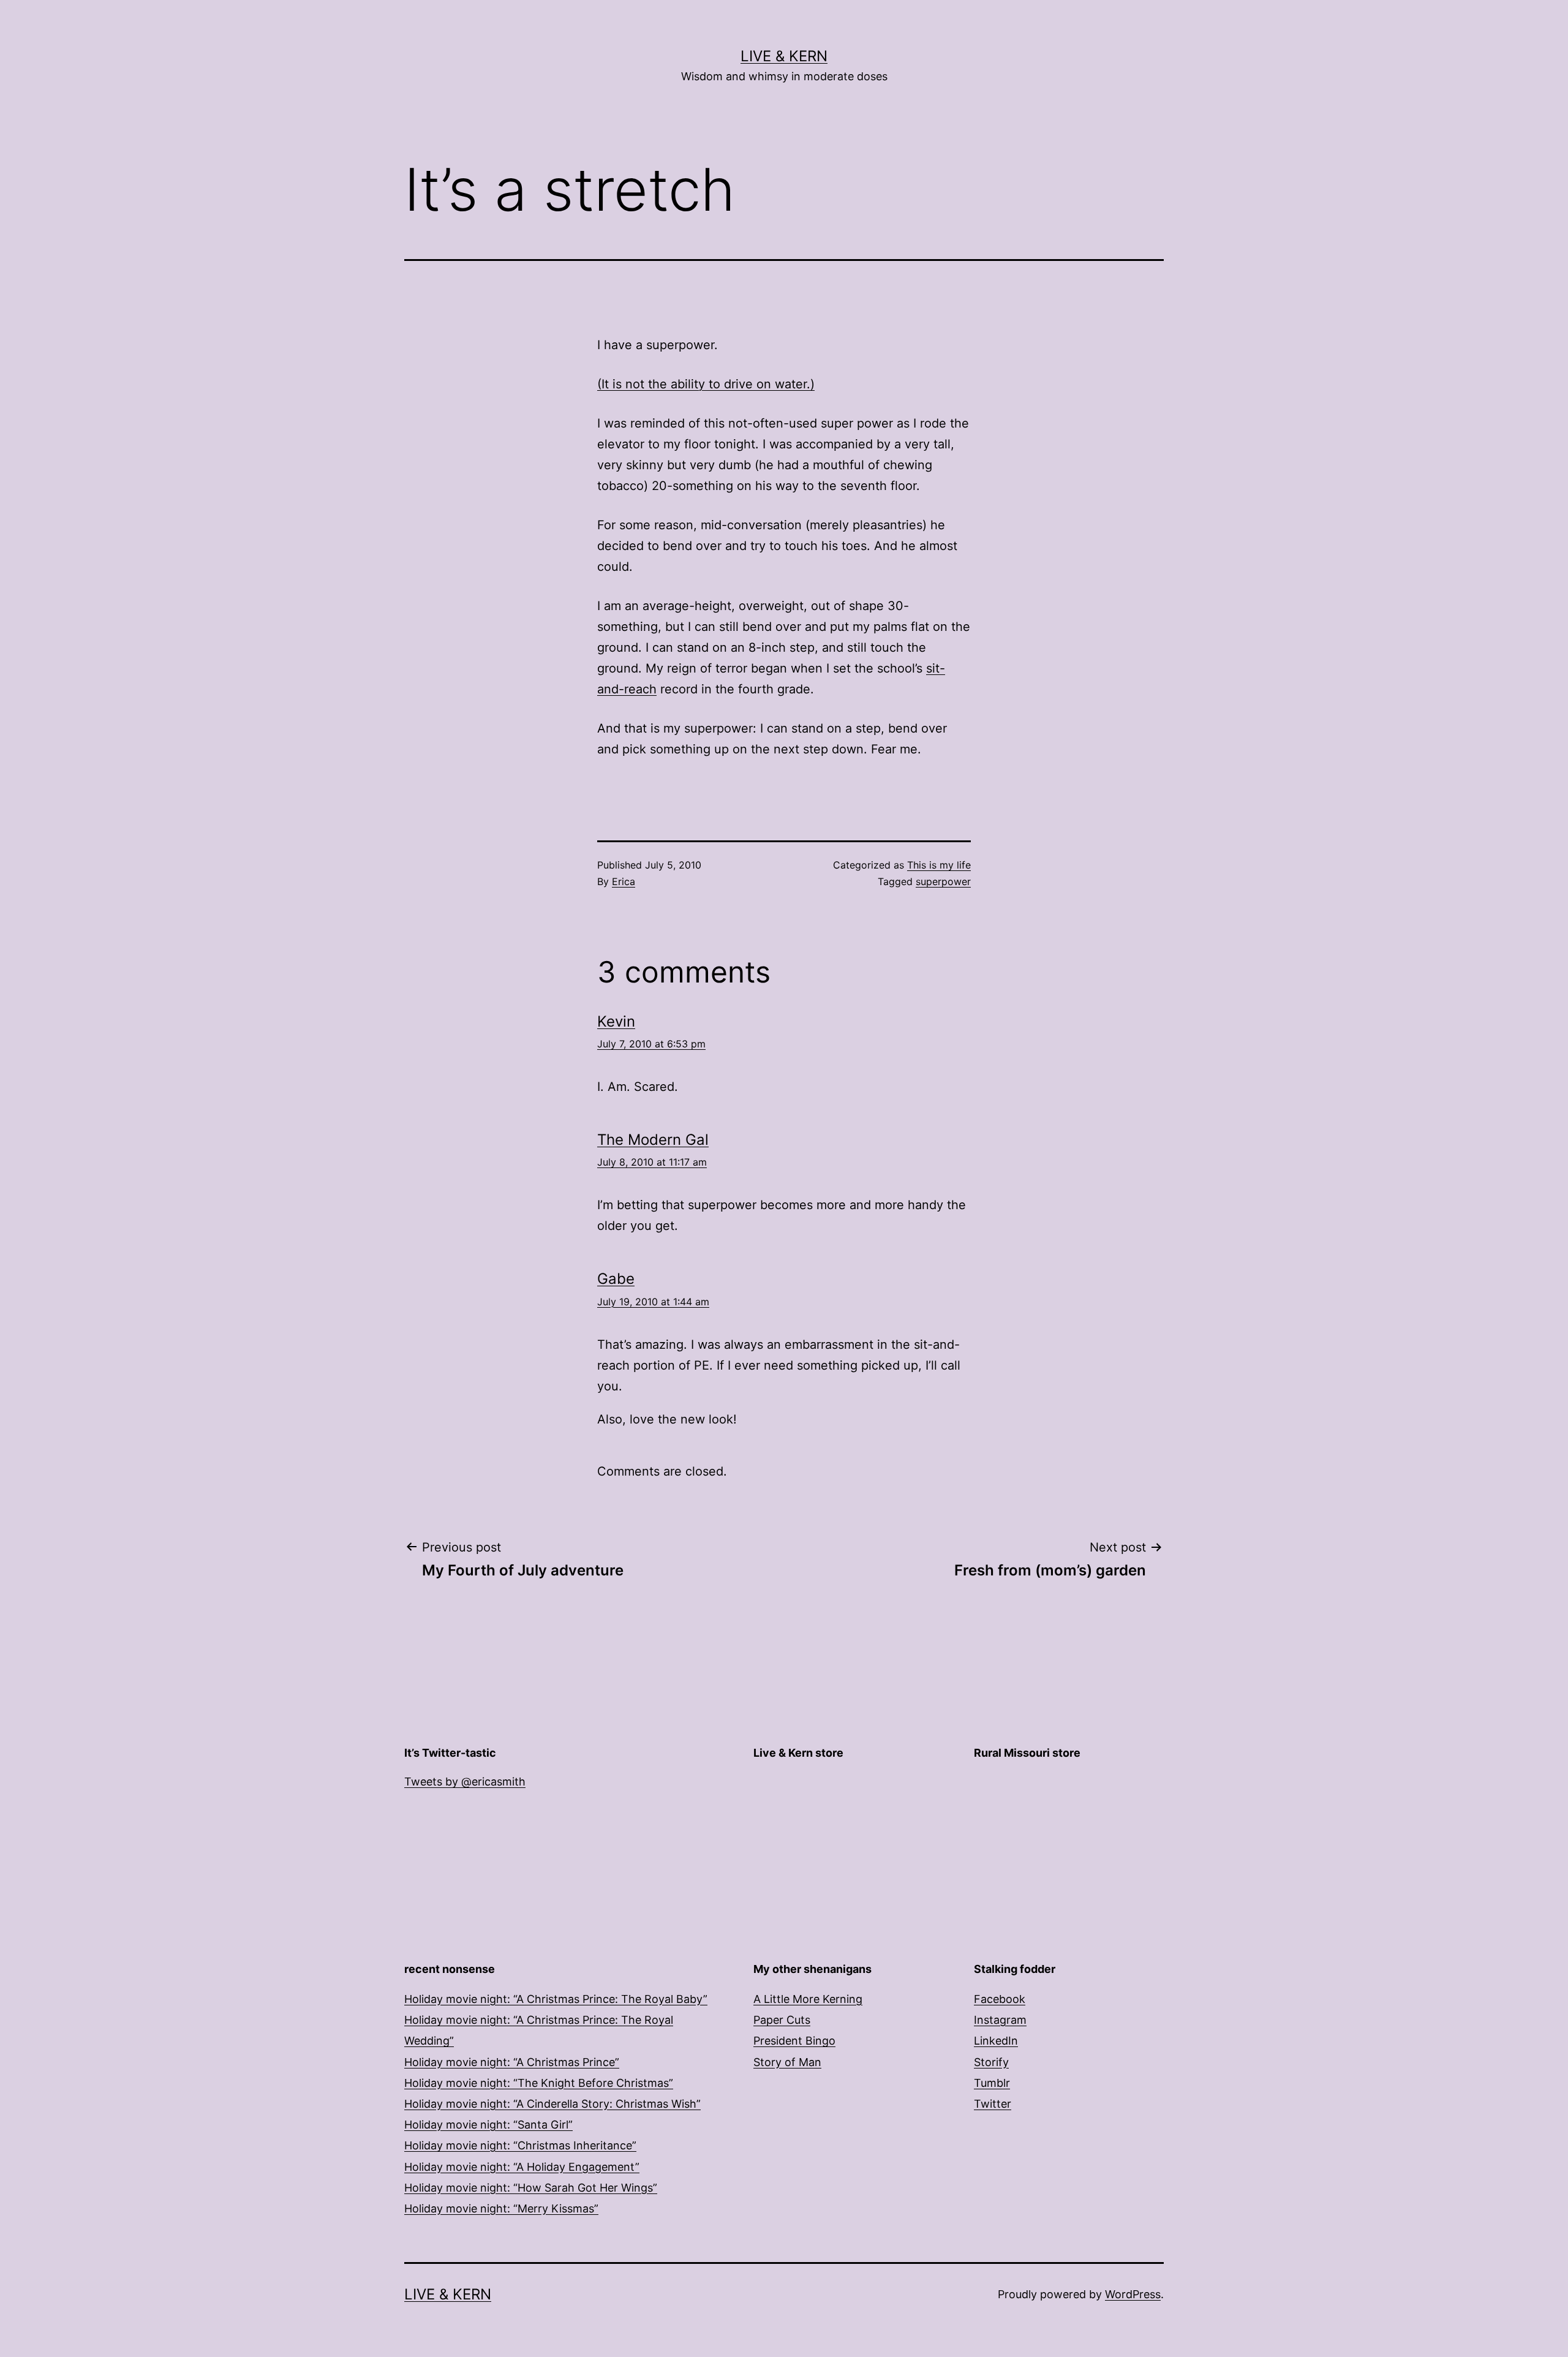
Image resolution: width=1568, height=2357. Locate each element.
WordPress (1133, 2294)
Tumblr (992, 2083)
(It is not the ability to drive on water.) (706, 384)
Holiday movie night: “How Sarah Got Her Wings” (531, 2188)
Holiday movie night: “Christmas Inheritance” (520, 2145)
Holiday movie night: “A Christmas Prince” (512, 2062)
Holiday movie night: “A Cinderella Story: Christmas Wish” (552, 2104)
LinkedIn (996, 2041)
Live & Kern (784, 56)
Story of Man (787, 2062)
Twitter (993, 2104)
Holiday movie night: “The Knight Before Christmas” (539, 2083)
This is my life (939, 865)
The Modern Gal (653, 1140)
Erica (624, 881)
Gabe (616, 1279)
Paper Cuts (782, 2020)
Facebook (1000, 1999)
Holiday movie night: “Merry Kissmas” (501, 2208)
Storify (991, 2062)
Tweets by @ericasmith (465, 1782)
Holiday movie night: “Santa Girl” (488, 2125)
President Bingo (794, 2041)
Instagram (1000, 2020)
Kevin (616, 1021)
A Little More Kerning (808, 1999)
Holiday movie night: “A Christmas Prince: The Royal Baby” (556, 1999)
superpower (943, 881)
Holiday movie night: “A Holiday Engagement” (522, 2167)
